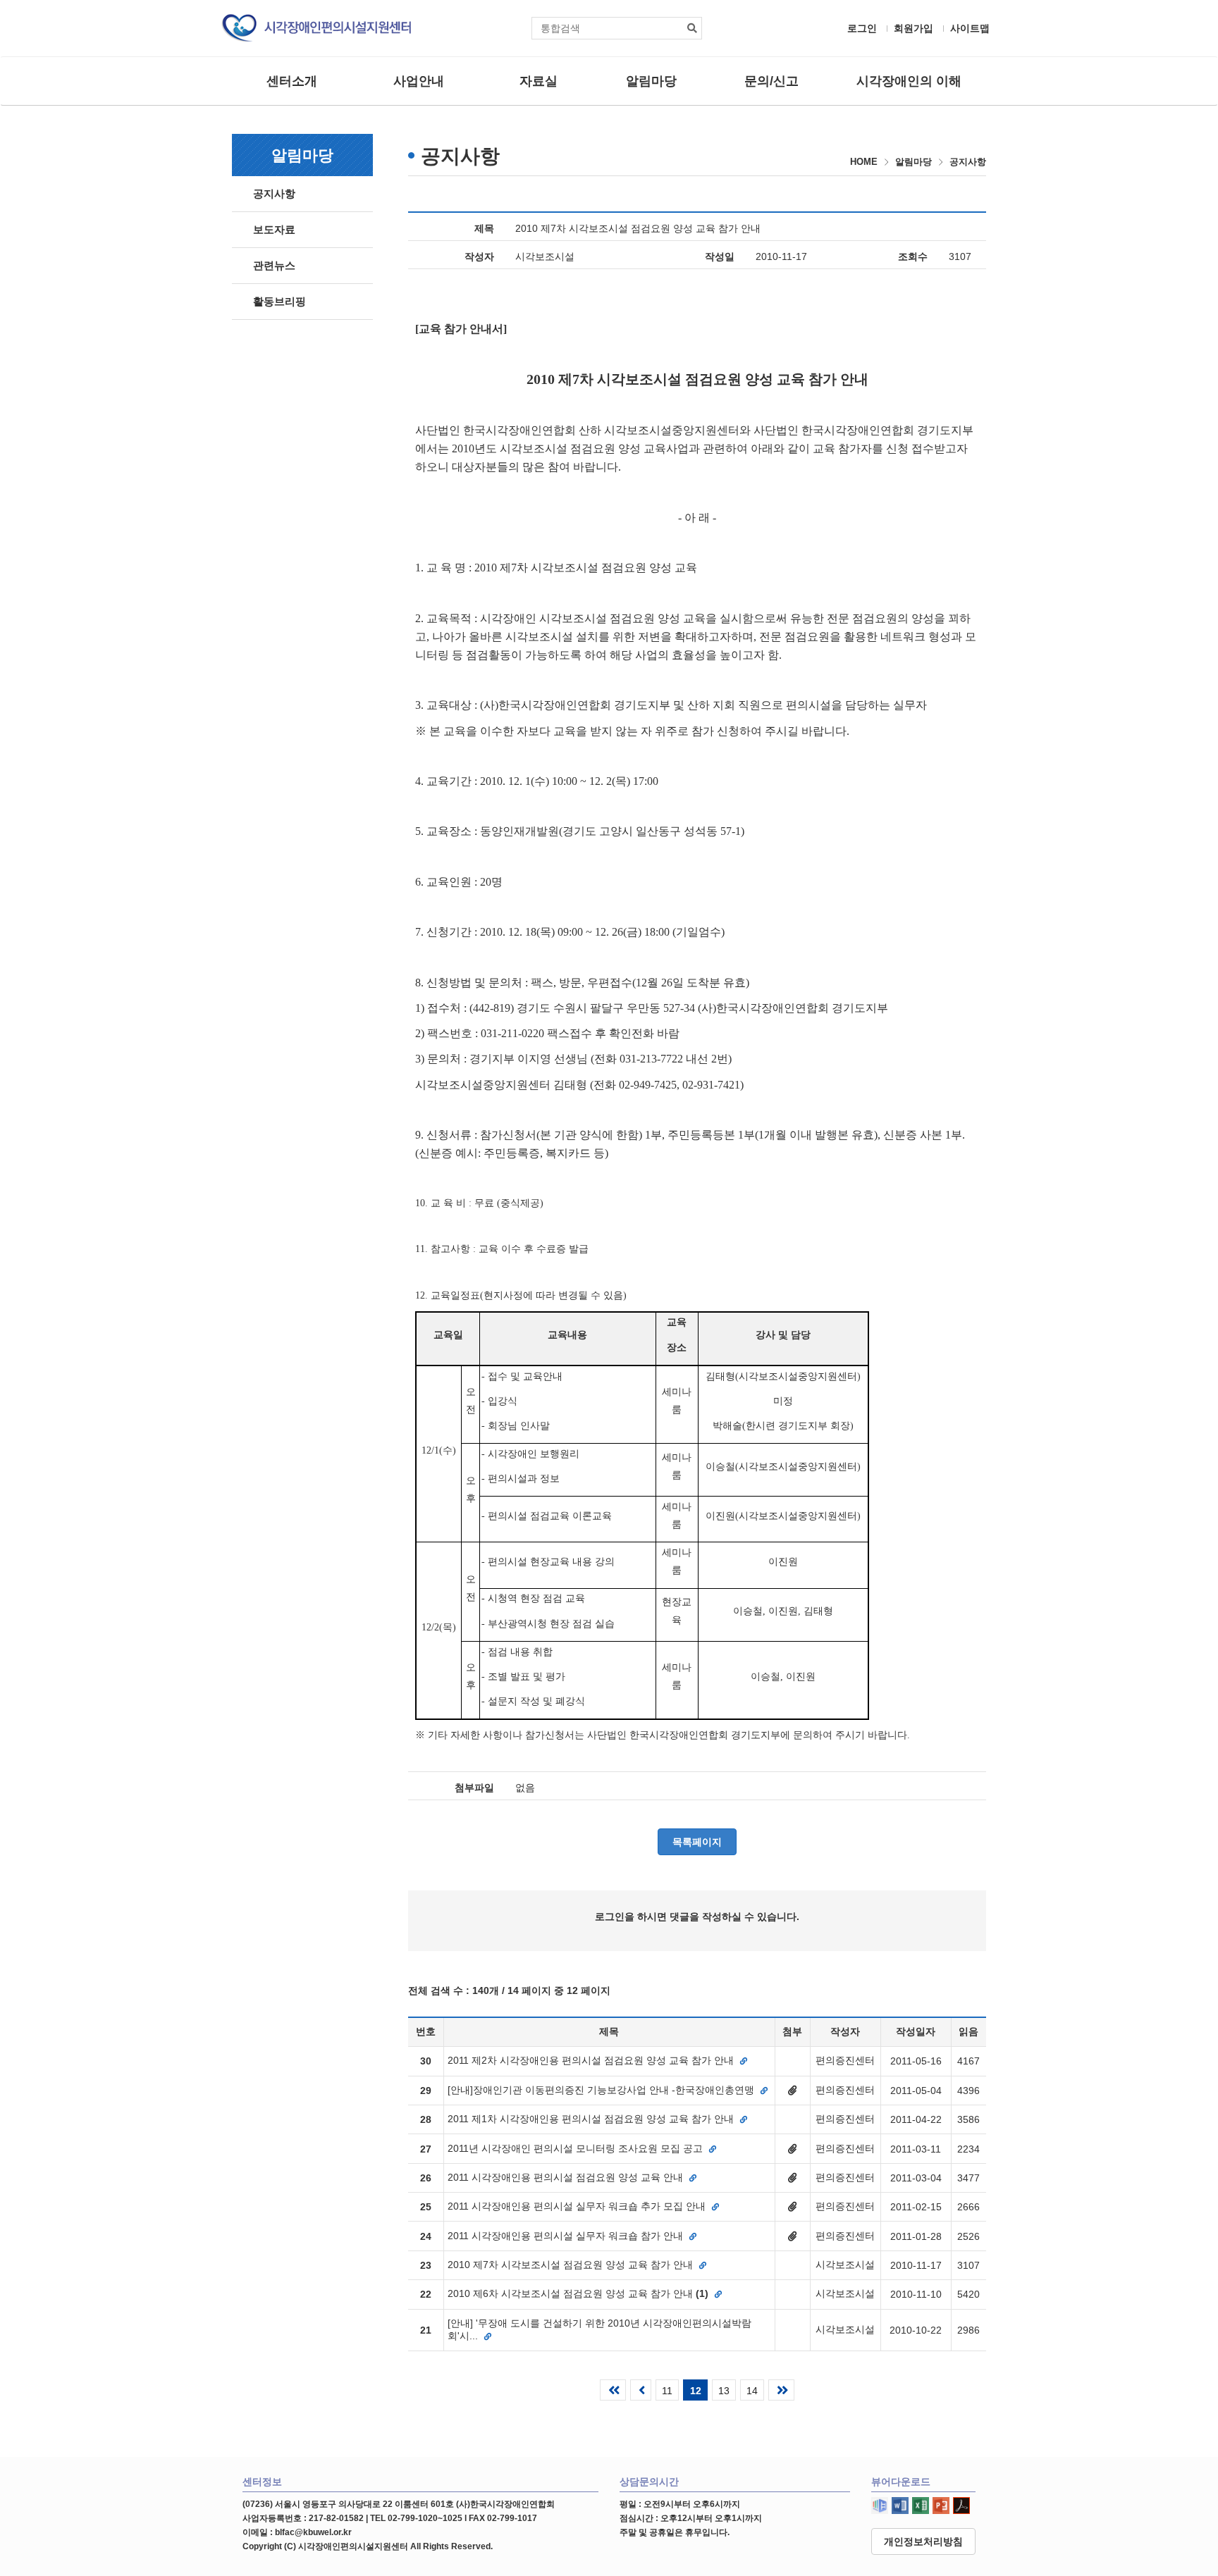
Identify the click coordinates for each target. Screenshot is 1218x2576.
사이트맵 (970, 28)
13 (724, 2391)
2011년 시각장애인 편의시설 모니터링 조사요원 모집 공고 (577, 2148)
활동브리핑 (279, 301)
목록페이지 (697, 1842)
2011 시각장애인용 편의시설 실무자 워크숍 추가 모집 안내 (578, 2206)
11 (667, 2391)
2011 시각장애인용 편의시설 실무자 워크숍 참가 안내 (567, 2236)
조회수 (913, 256)
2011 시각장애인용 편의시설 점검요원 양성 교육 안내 (567, 2177)
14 (752, 2391)
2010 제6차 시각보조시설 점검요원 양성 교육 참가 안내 (578, 2293)
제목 (484, 228)
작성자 (479, 256)
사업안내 (419, 81)
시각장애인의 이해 (909, 81)
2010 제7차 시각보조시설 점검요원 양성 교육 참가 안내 (572, 2265)
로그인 (862, 28)
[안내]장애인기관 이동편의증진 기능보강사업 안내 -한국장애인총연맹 (602, 2090)
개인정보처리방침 (923, 2541)
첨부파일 (474, 1788)
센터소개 (292, 81)
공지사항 (274, 193)
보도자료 (274, 229)
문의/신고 (771, 81)
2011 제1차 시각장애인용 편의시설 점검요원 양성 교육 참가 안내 (592, 2119)
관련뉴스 (274, 265)
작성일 (720, 256)
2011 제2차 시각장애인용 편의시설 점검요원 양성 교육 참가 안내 (592, 2060)
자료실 (539, 81)
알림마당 (651, 81)
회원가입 (914, 28)
